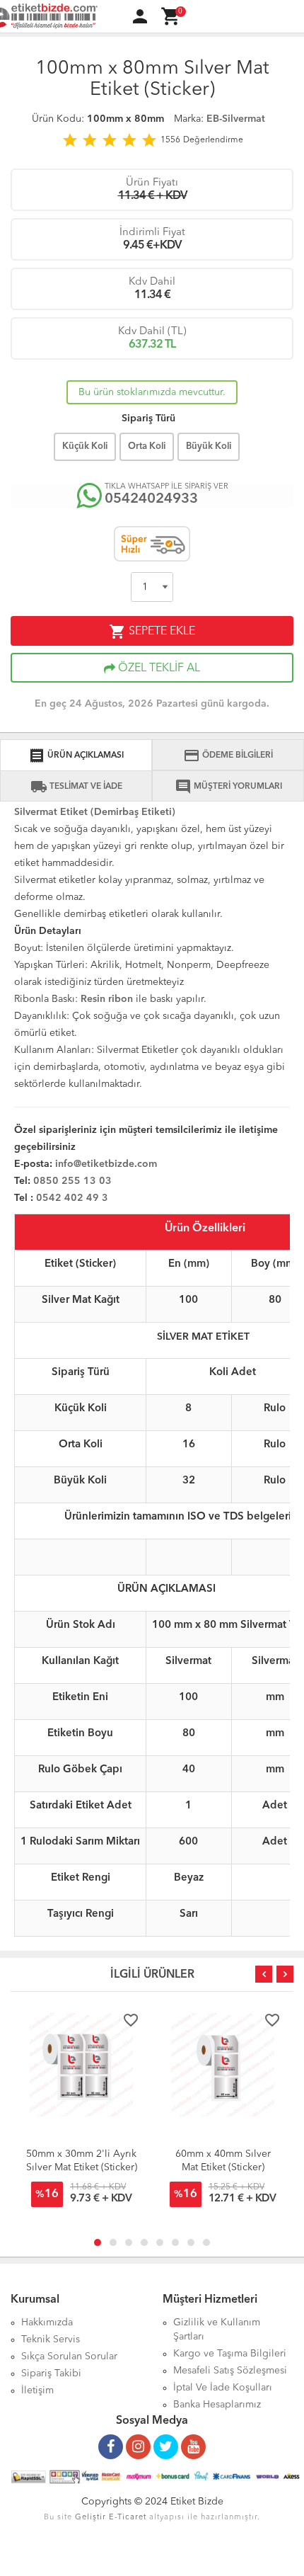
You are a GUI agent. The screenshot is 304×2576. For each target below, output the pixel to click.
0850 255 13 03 (74, 1181)
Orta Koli (147, 446)
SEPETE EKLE (152, 632)
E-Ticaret (128, 2518)
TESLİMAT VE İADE (76, 787)
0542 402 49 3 (72, 1198)
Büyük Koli (209, 446)
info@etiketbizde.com (106, 1164)
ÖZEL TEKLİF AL (158, 668)
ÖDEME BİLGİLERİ (228, 756)
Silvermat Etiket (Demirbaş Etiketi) (95, 812)
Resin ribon (107, 999)
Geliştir (90, 2518)
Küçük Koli (85, 446)
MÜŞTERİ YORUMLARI (228, 787)
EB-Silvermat (236, 119)
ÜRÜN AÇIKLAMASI (76, 756)
